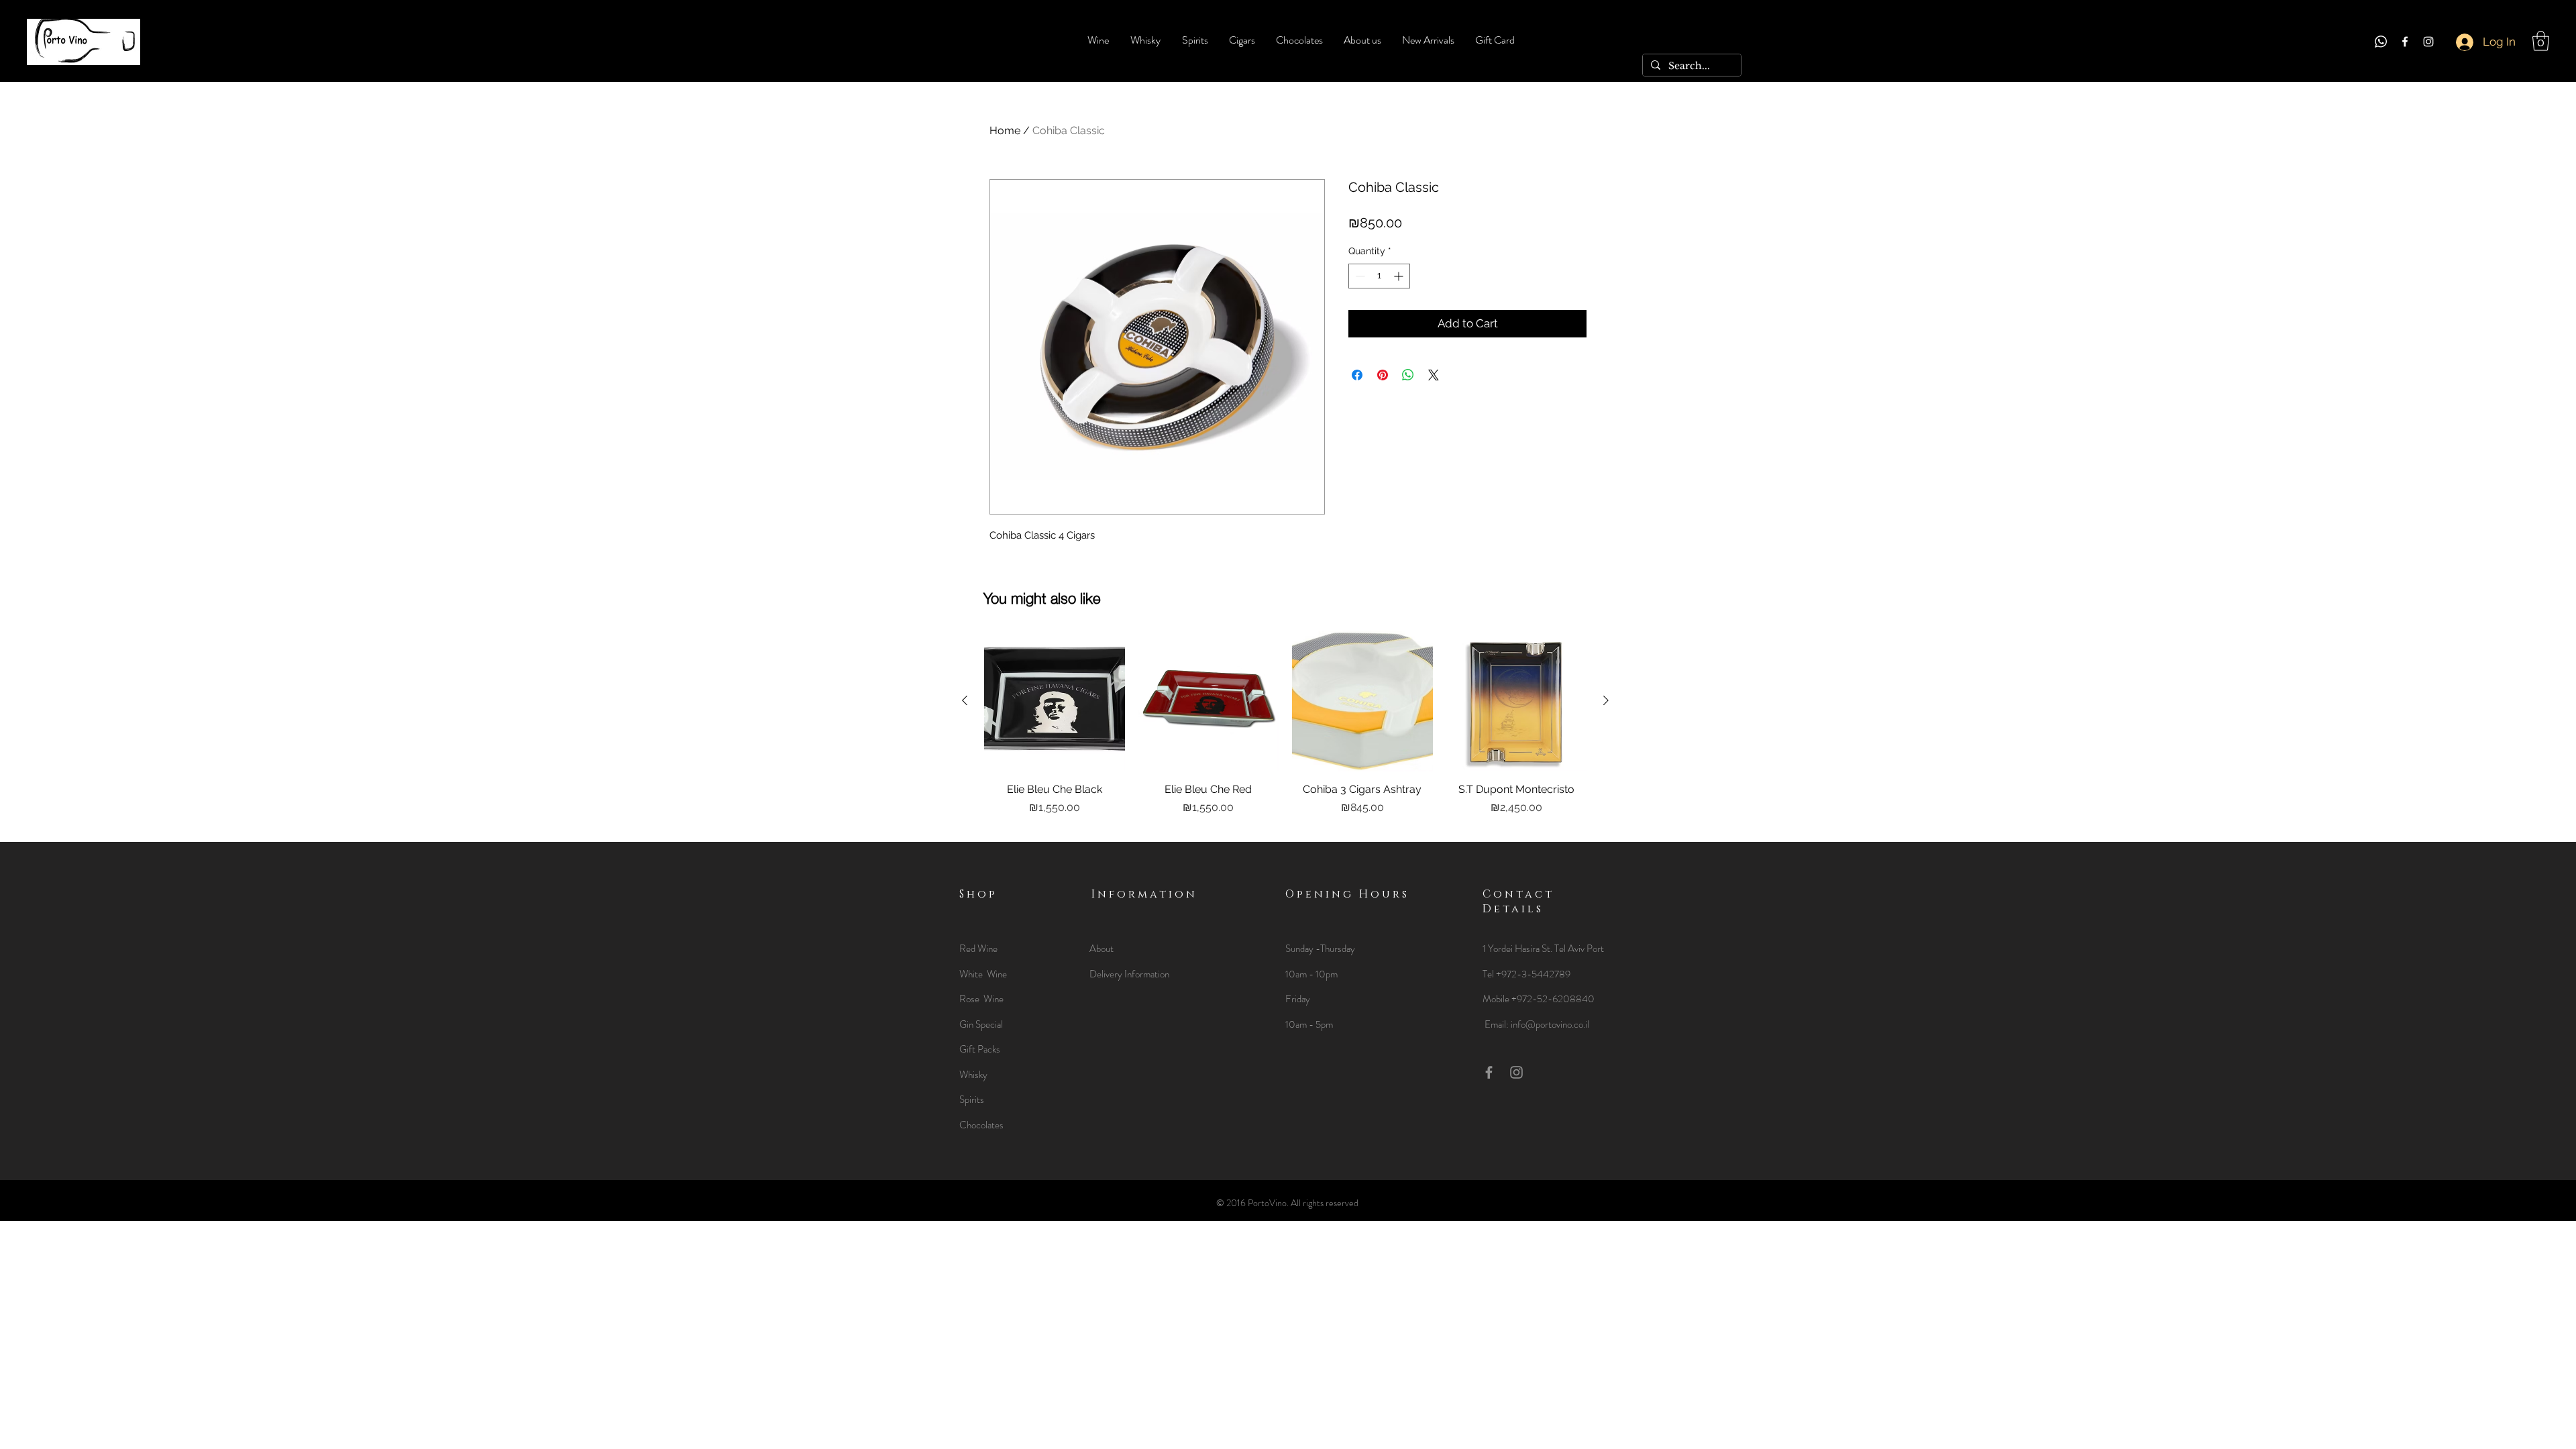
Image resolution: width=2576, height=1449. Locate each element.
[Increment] (1400, 276)
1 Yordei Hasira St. (1518, 949)
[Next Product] (1606, 700)
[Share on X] (1434, 375)
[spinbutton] (1379, 276)
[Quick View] (1055, 701)
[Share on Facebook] (1357, 375)
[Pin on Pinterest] (1383, 375)
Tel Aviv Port (1579, 949)
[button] (2541, 41)
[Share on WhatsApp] (1408, 375)
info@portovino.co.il (1550, 1024)
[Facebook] (2405, 42)
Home (1005, 130)
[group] (1285, 731)
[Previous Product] (965, 700)
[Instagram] (2428, 42)
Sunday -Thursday (1320, 949)
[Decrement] (1359, 276)
